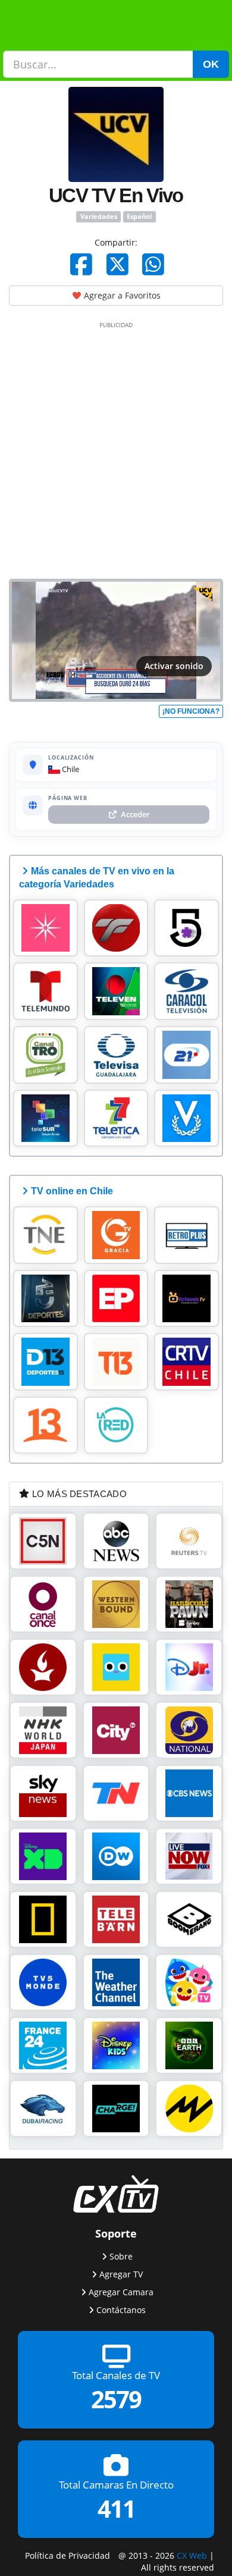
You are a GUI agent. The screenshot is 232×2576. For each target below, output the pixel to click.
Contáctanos (121, 2310)
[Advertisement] (116, 448)
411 (116, 2508)
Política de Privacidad (68, 2555)
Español (139, 217)
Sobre (121, 2256)
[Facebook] (81, 264)
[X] (117, 264)
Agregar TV (121, 2274)
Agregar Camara (121, 2292)
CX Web (192, 2555)
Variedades (99, 217)
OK (211, 64)
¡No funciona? (191, 711)
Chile (70, 769)
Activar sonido (174, 666)
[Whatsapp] (153, 264)
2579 (116, 2399)
